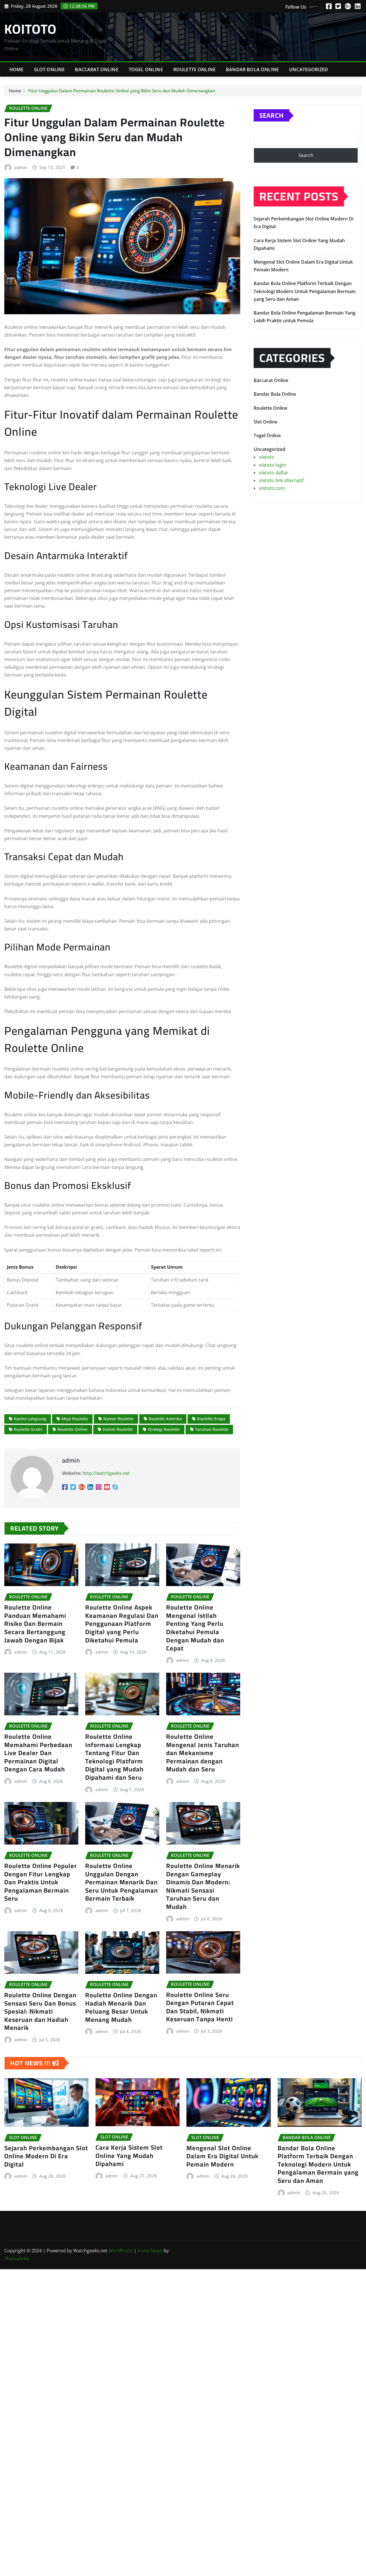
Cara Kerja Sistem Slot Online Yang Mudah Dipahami (129, 2156)
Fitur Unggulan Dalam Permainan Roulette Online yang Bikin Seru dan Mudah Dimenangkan (122, 91)
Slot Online (49, 69)
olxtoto (266, 457)
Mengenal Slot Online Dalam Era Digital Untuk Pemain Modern (222, 2156)
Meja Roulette (75, 1419)
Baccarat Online (97, 69)
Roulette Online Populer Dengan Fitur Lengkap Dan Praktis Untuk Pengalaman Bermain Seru (41, 1882)
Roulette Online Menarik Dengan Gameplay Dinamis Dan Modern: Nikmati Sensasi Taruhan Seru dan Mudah (203, 1886)
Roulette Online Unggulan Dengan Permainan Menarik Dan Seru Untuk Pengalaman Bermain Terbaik (122, 1882)
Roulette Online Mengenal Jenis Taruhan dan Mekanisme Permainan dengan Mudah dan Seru (203, 1753)
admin (21, 167)
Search (271, 115)
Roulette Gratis (28, 1429)
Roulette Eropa (211, 1419)
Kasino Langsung (30, 1419)
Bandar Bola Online (252, 69)
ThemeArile (17, 2259)
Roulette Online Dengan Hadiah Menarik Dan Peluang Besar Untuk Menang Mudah (121, 2007)
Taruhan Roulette (212, 1429)
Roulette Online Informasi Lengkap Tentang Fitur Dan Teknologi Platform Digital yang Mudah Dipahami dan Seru (114, 1757)
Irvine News (150, 2251)
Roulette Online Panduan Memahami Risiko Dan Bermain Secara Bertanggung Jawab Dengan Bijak (35, 1624)
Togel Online (146, 69)
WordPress (121, 2251)
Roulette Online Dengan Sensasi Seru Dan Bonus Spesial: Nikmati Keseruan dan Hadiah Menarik (40, 2011)
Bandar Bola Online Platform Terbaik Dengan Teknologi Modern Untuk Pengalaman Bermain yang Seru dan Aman (305, 291)
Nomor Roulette (118, 1419)
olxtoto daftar (274, 473)
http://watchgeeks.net (106, 1473)
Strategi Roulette (164, 1429)
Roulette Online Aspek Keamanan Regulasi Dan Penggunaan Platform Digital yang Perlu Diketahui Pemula (122, 1624)
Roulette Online (194, 69)
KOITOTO (30, 29)
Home (17, 69)
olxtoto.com (272, 488)
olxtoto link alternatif (281, 480)
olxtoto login (272, 465)
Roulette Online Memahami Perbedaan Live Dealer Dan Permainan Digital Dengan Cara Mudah (38, 1753)
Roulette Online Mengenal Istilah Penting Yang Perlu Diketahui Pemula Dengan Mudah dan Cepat (195, 1628)
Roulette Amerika (165, 1419)
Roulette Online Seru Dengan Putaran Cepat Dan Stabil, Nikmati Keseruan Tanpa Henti (200, 2007)
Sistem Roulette (118, 1429)
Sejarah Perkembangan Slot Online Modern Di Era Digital (46, 2156)
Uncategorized (309, 69)
